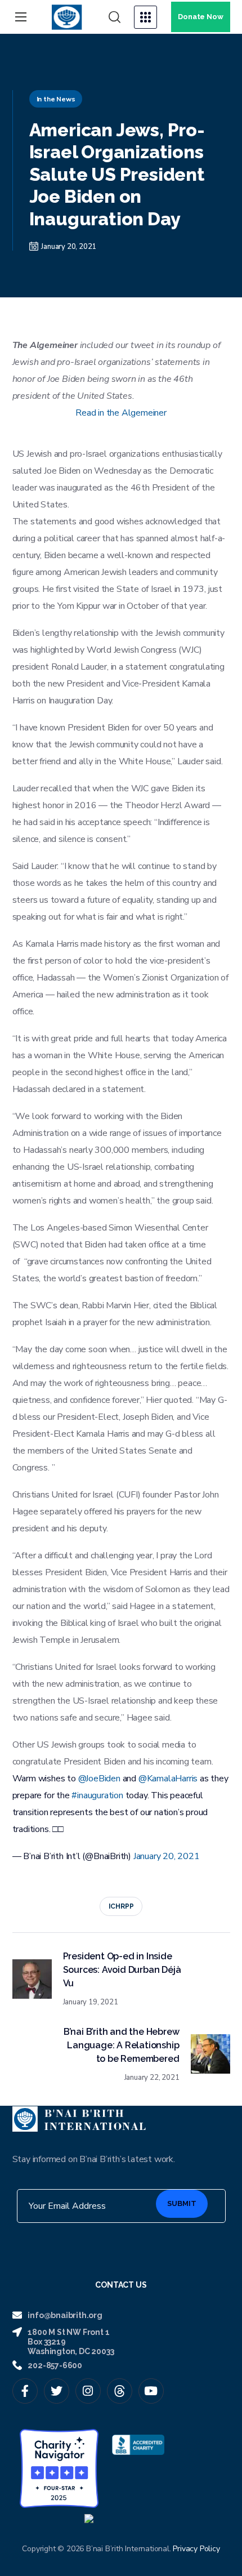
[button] (115, 17)
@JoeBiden (99, 1779)
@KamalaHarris (168, 1779)
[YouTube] (151, 2391)
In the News (56, 99)
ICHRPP (121, 1906)
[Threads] (120, 2391)
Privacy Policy (196, 2549)
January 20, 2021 (167, 1856)
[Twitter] (57, 2391)
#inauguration (97, 1795)
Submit (182, 2203)
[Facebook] (25, 2391)
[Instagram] (88, 2391)
